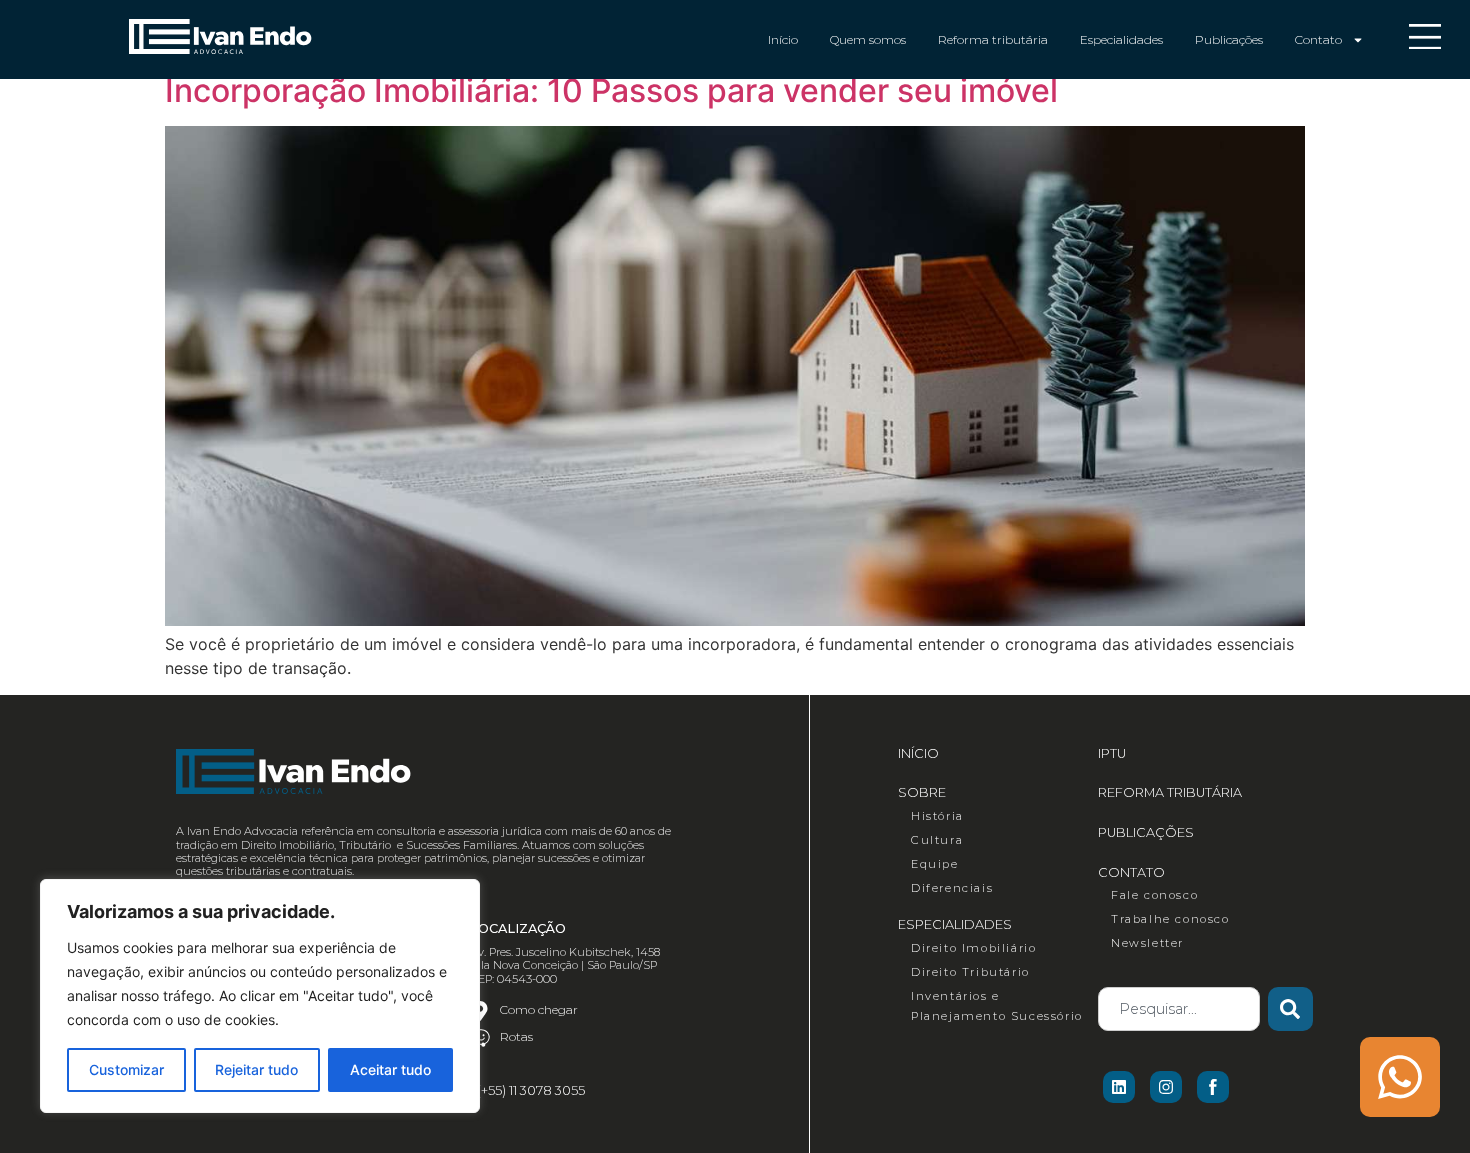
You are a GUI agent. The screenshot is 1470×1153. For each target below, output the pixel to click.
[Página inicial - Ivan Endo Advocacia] (220, 36)
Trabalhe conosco (1170, 919)
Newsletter (1147, 943)
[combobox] (1179, 1009)
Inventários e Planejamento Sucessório (997, 1006)
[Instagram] (1166, 1087)
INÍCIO (918, 753)
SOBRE (922, 792)
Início (783, 39)
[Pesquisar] (1290, 1009)
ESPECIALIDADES (955, 924)
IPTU (1112, 753)
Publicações (1229, 39)
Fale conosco (1154, 895)
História (937, 816)
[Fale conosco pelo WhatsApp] (1400, 1077)
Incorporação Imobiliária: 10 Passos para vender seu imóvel (611, 90)
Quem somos (868, 39)
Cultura (937, 840)
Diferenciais (952, 888)
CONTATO (1131, 872)
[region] (260, 996)
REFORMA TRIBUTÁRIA (1170, 792)
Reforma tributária (993, 39)
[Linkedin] (1119, 1087)
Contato (1318, 39)
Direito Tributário (970, 972)
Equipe (935, 864)
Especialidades (1121, 39)
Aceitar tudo (390, 1069)
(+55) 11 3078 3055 (531, 1090)
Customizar (126, 1069)
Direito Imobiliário (973, 948)
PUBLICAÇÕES (1146, 832)
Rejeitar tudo (256, 1069)
